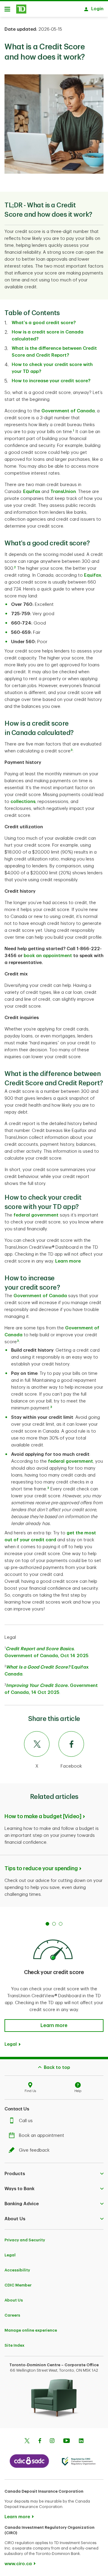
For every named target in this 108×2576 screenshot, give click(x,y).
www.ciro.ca (18, 2564)
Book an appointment (42, 2136)
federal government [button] (37, 1215)
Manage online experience (31, 2330)
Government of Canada (40, 1296)
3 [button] (18, 1341)
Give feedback (34, 2150)
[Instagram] (52, 2441)
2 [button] (15, 567)
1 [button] (73, 431)
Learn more (68, 1261)
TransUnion (63, 492)
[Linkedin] (81, 2441)
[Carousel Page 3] (61, 1924)
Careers (12, 2315)
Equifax (32, 492)
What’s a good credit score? (44, 323)
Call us (26, 2121)
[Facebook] (40, 2441)
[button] (72, 751)
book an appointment (48, 956)
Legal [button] (11, 2044)
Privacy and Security (25, 2240)
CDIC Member (18, 2285)
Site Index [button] (14, 2345)
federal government (70, 1461)
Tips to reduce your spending (41, 1868)
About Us (14, 2300)
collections (23, 802)
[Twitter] (27, 2441)
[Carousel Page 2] (54, 1924)
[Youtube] (67, 2441)
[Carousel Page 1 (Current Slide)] (47, 1924)
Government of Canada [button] (68, 411)
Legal (10, 2255)
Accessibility (17, 2270)
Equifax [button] (93, 575)
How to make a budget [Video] (43, 1816)
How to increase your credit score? (51, 381)
